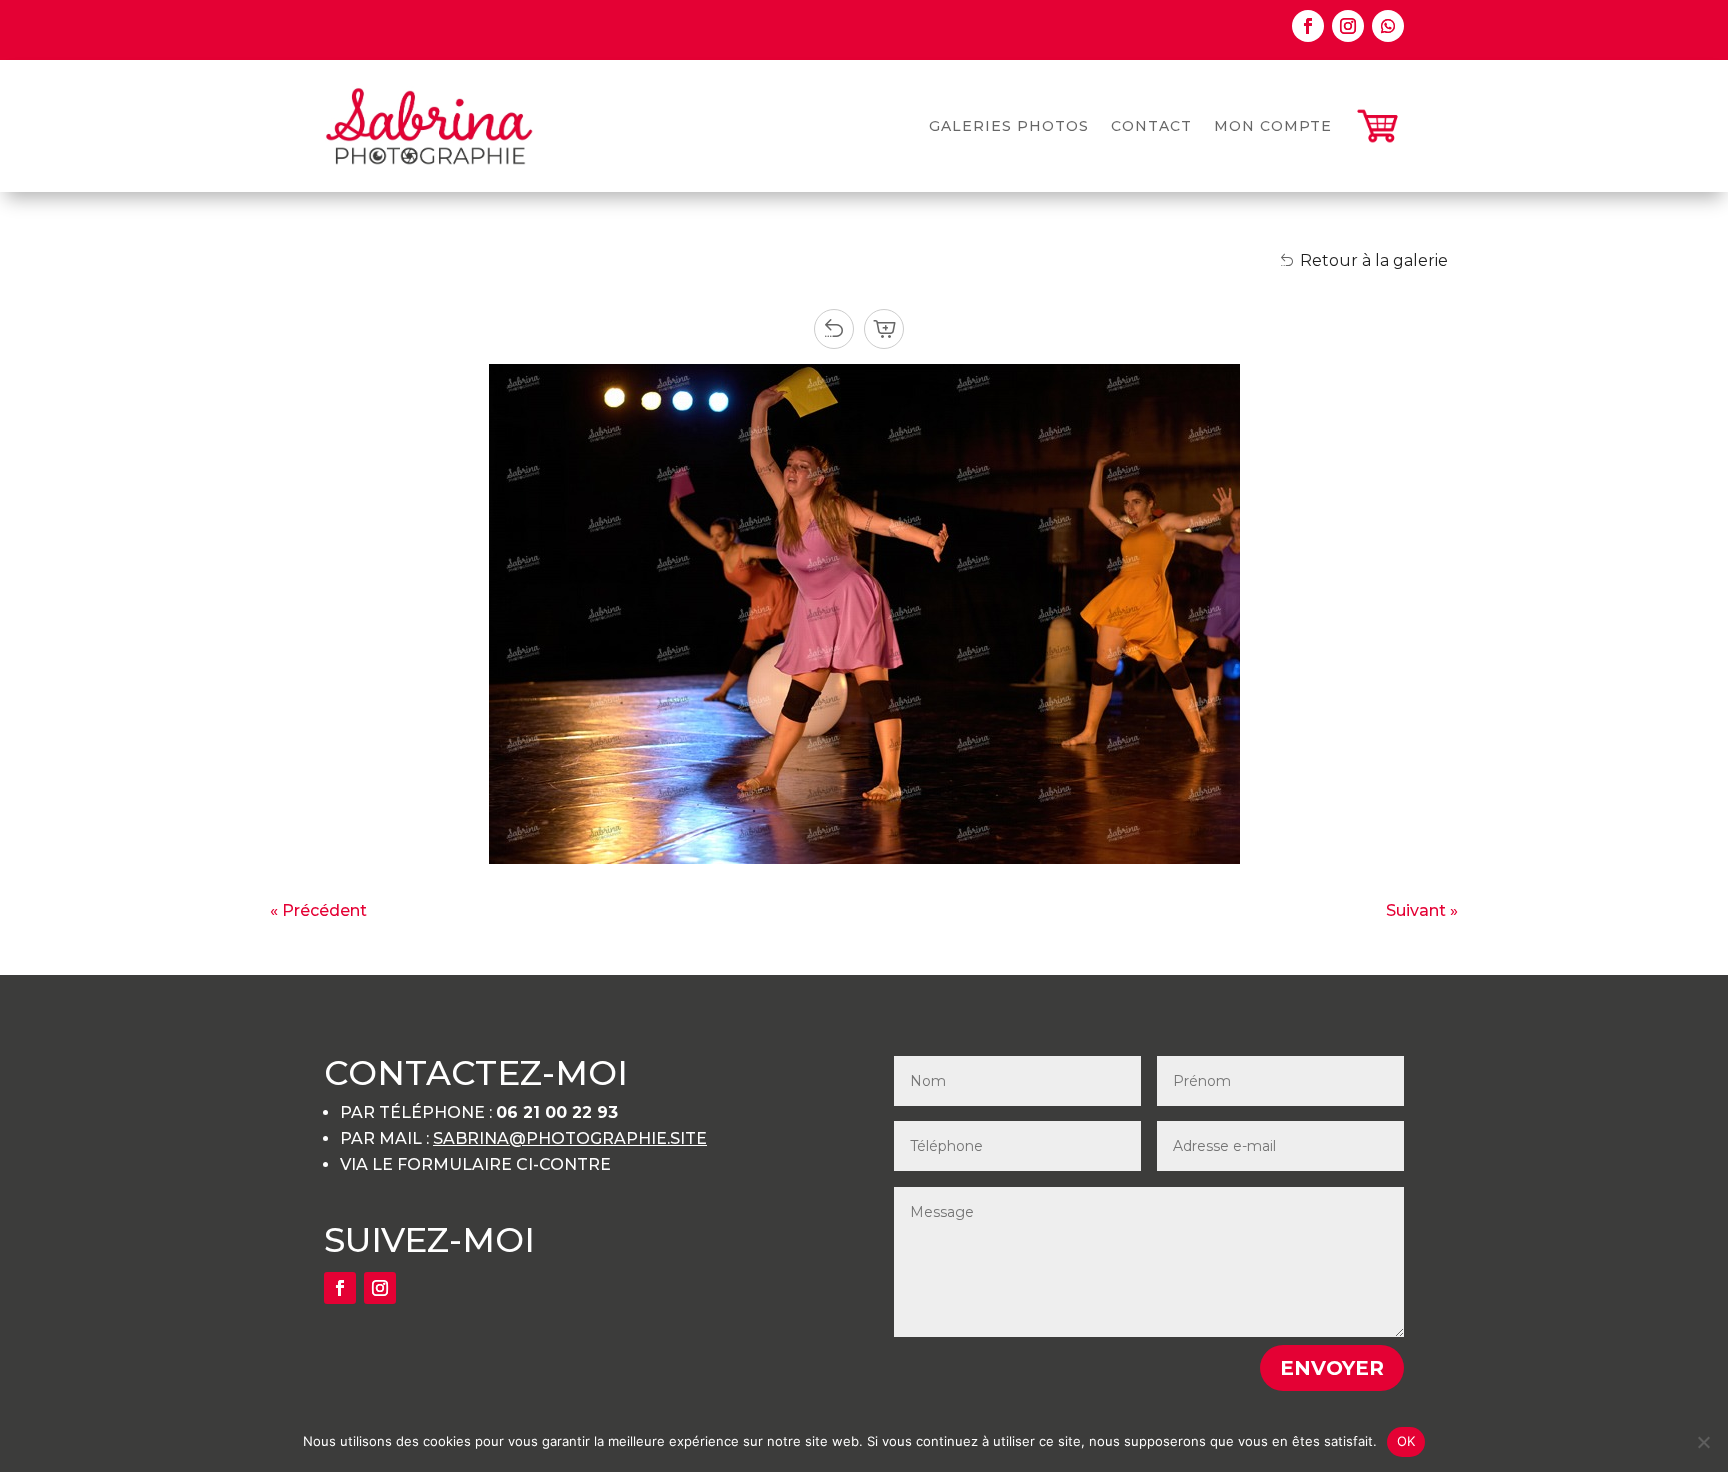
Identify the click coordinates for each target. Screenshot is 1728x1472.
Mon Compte (1273, 126)
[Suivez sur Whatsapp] (1388, 26)
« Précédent (318, 910)
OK (1406, 1441)
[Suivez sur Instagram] (1348, 26)
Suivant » (1422, 910)
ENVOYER (1332, 1368)
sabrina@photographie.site (570, 1138)
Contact (1151, 126)
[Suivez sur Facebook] (1308, 26)
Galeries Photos (1009, 126)
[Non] (1703, 1442)
